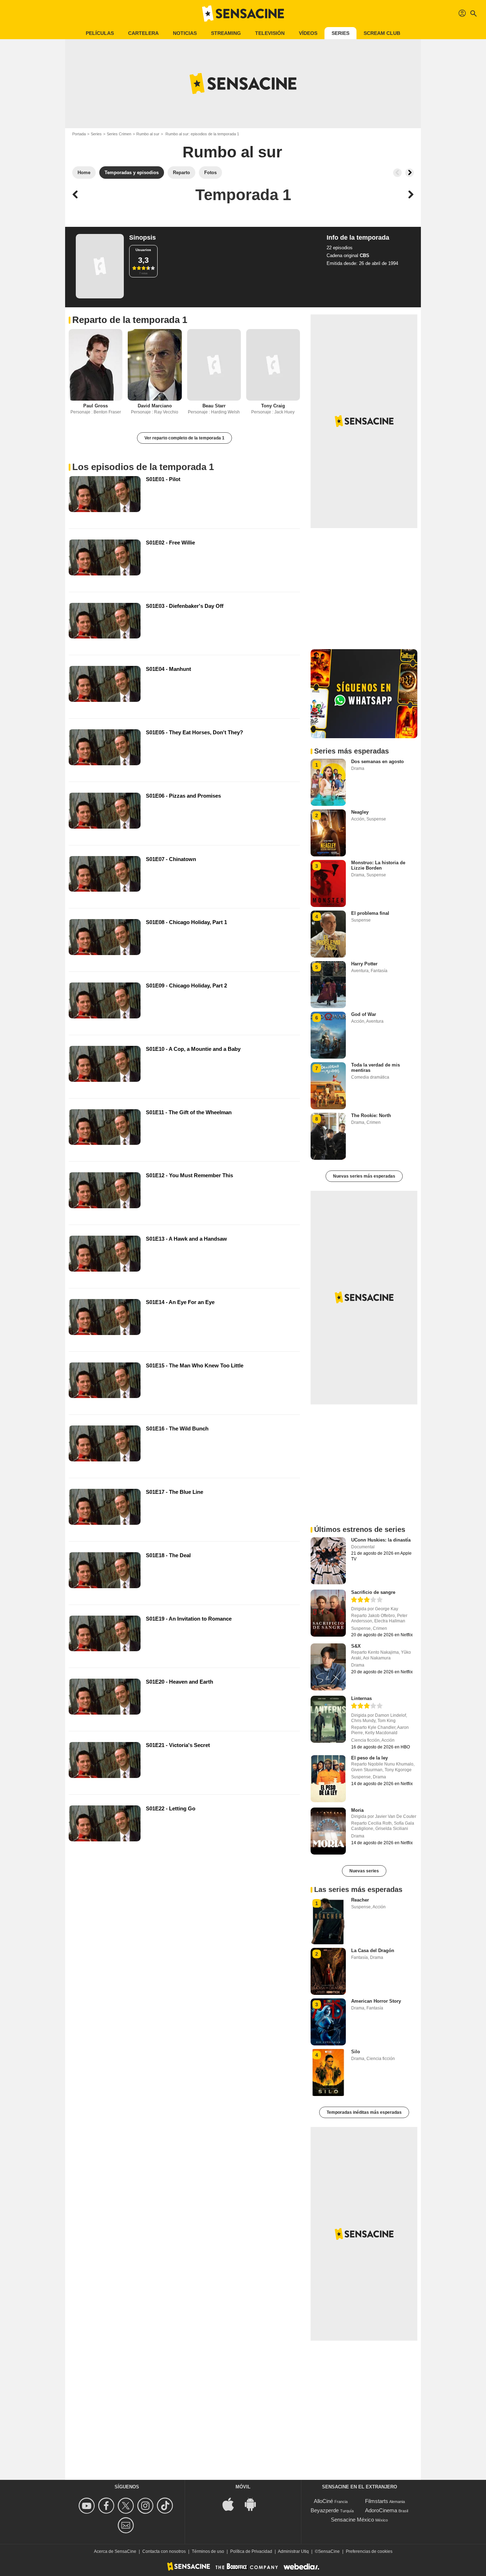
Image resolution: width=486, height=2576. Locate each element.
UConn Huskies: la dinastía (381, 1540)
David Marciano (155, 406)
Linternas (361, 1698)
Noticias (185, 33)
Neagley (360, 812)
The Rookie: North (371, 1115)
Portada (79, 134)
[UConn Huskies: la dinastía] (328, 1561)
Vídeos (308, 33)
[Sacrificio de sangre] (328, 1613)
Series (340, 33)
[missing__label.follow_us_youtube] (88, 2506)
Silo (356, 2052)
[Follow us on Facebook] (107, 2506)
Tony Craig (273, 406)
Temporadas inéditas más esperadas (364, 2112)
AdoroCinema (381, 2510)
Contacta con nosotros (164, 2551)
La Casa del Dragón (373, 1951)
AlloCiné (323, 2501)
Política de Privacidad (251, 2551)
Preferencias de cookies (369, 2551)
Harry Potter (364, 964)
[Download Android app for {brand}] (254, 2504)
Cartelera (143, 33)
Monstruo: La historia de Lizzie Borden (378, 865)
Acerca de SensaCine (115, 2551)
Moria (357, 1810)
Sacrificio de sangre (373, 1592)
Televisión (270, 33)
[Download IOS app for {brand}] (232, 2504)
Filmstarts (377, 2501)
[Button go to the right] (410, 173)
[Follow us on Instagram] (146, 2506)
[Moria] (328, 1831)
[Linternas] (328, 1719)
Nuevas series (364, 1871)
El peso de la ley (369, 1758)
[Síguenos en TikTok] (166, 2506)
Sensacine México (352, 2520)
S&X (356, 1646)
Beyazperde (325, 2510)
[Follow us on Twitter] (127, 2506)
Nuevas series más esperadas (364, 1176)
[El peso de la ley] (328, 1779)
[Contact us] (127, 2525)
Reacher (360, 1900)
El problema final (370, 913)
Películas (100, 33)
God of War (364, 1014)
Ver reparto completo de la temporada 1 (184, 438)
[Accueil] (243, 14)
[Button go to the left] (397, 173)
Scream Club (382, 33)
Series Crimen (119, 134)
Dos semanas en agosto (377, 762)
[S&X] (328, 1667)
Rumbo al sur (148, 134)
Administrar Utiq (293, 2551)
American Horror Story (376, 2001)
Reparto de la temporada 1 (130, 320)
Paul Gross (96, 406)
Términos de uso (208, 2551)
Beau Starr (214, 406)
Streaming (226, 33)
